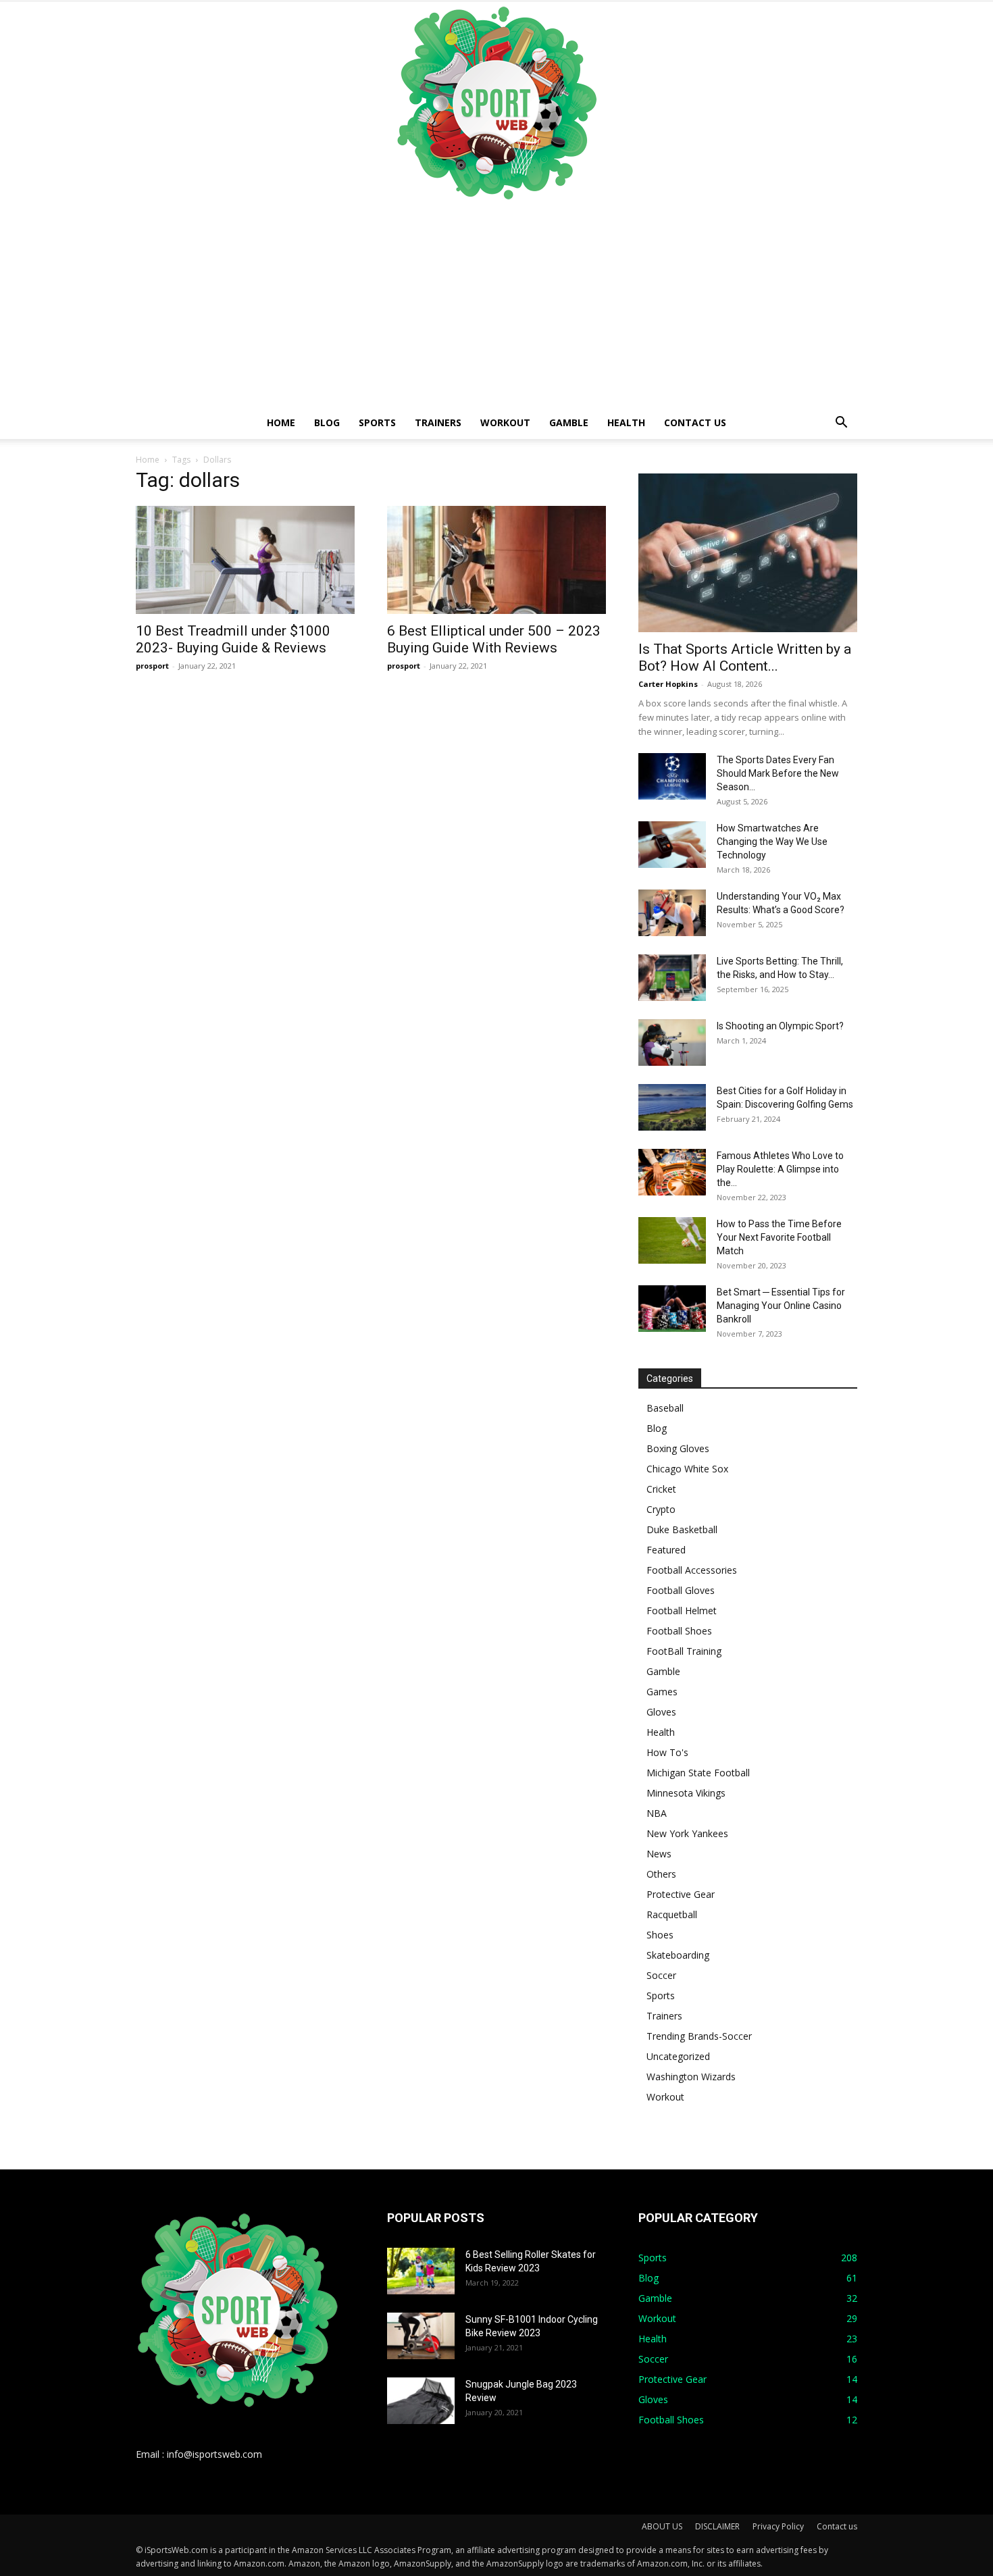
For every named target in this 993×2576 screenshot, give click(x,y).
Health (626, 422)
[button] (841, 424)
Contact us (695, 422)
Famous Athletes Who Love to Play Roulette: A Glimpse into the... (780, 1169)
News (659, 1854)
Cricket (661, 1489)
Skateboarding (678, 1955)
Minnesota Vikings (686, 1793)
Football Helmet (682, 1611)
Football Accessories (692, 1570)
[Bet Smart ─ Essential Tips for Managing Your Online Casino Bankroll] (672, 1309)
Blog (327, 422)
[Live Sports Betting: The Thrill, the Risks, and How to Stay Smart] (672, 978)
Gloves (661, 1712)
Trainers (438, 422)
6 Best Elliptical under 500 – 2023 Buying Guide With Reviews (494, 639)
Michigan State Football (698, 1773)
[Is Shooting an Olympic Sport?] (672, 1042)
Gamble (569, 422)
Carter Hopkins (668, 684)
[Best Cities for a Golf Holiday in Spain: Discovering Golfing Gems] (672, 1107)
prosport (152, 666)
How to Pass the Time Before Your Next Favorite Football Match (779, 1237)
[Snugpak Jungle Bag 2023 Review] (421, 2401)
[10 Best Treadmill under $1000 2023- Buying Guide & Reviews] (245, 560)
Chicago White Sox (687, 1469)
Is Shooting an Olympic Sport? (780, 1026)
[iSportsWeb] (496, 103)
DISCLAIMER (717, 2526)
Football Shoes (679, 1631)
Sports (377, 422)
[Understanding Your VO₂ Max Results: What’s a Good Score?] (672, 913)
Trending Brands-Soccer (699, 2036)
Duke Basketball (682, 1529)
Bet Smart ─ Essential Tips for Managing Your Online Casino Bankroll (781, 1306)
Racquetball (672, 1914)
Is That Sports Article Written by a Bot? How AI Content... (745, 658)
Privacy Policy (778, 2526)
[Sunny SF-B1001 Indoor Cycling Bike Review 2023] (421, 2336)
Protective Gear (681, 1894)
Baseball (665, 1408)
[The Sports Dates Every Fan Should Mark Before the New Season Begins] (672, 776)
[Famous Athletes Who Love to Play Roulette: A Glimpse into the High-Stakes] (672, 1172)
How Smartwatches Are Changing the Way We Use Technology (772, 842)
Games (662, 1692)
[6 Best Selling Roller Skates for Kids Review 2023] (421, 2271)
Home (281, 422)
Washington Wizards (691, 2077)
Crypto (661, 1509)
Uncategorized (678, 2056)
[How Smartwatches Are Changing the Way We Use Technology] (672, 845)
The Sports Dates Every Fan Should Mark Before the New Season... (778, 773)
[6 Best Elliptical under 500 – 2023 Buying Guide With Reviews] (496, 560)
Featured (666, 1550)
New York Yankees (687, 1833)
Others (661, 1874)
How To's (667, 1752)
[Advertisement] (496, 305)
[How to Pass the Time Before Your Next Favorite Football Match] (672, 1240)
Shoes (660, 1935)
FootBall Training (684, 1651)
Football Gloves (681, 1590)
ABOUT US (662, 2526)
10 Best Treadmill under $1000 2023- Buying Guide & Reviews (233, 639)
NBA (657, 1813)
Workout (505, 422)
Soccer (661, 1975)
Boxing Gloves (678, 1448)
